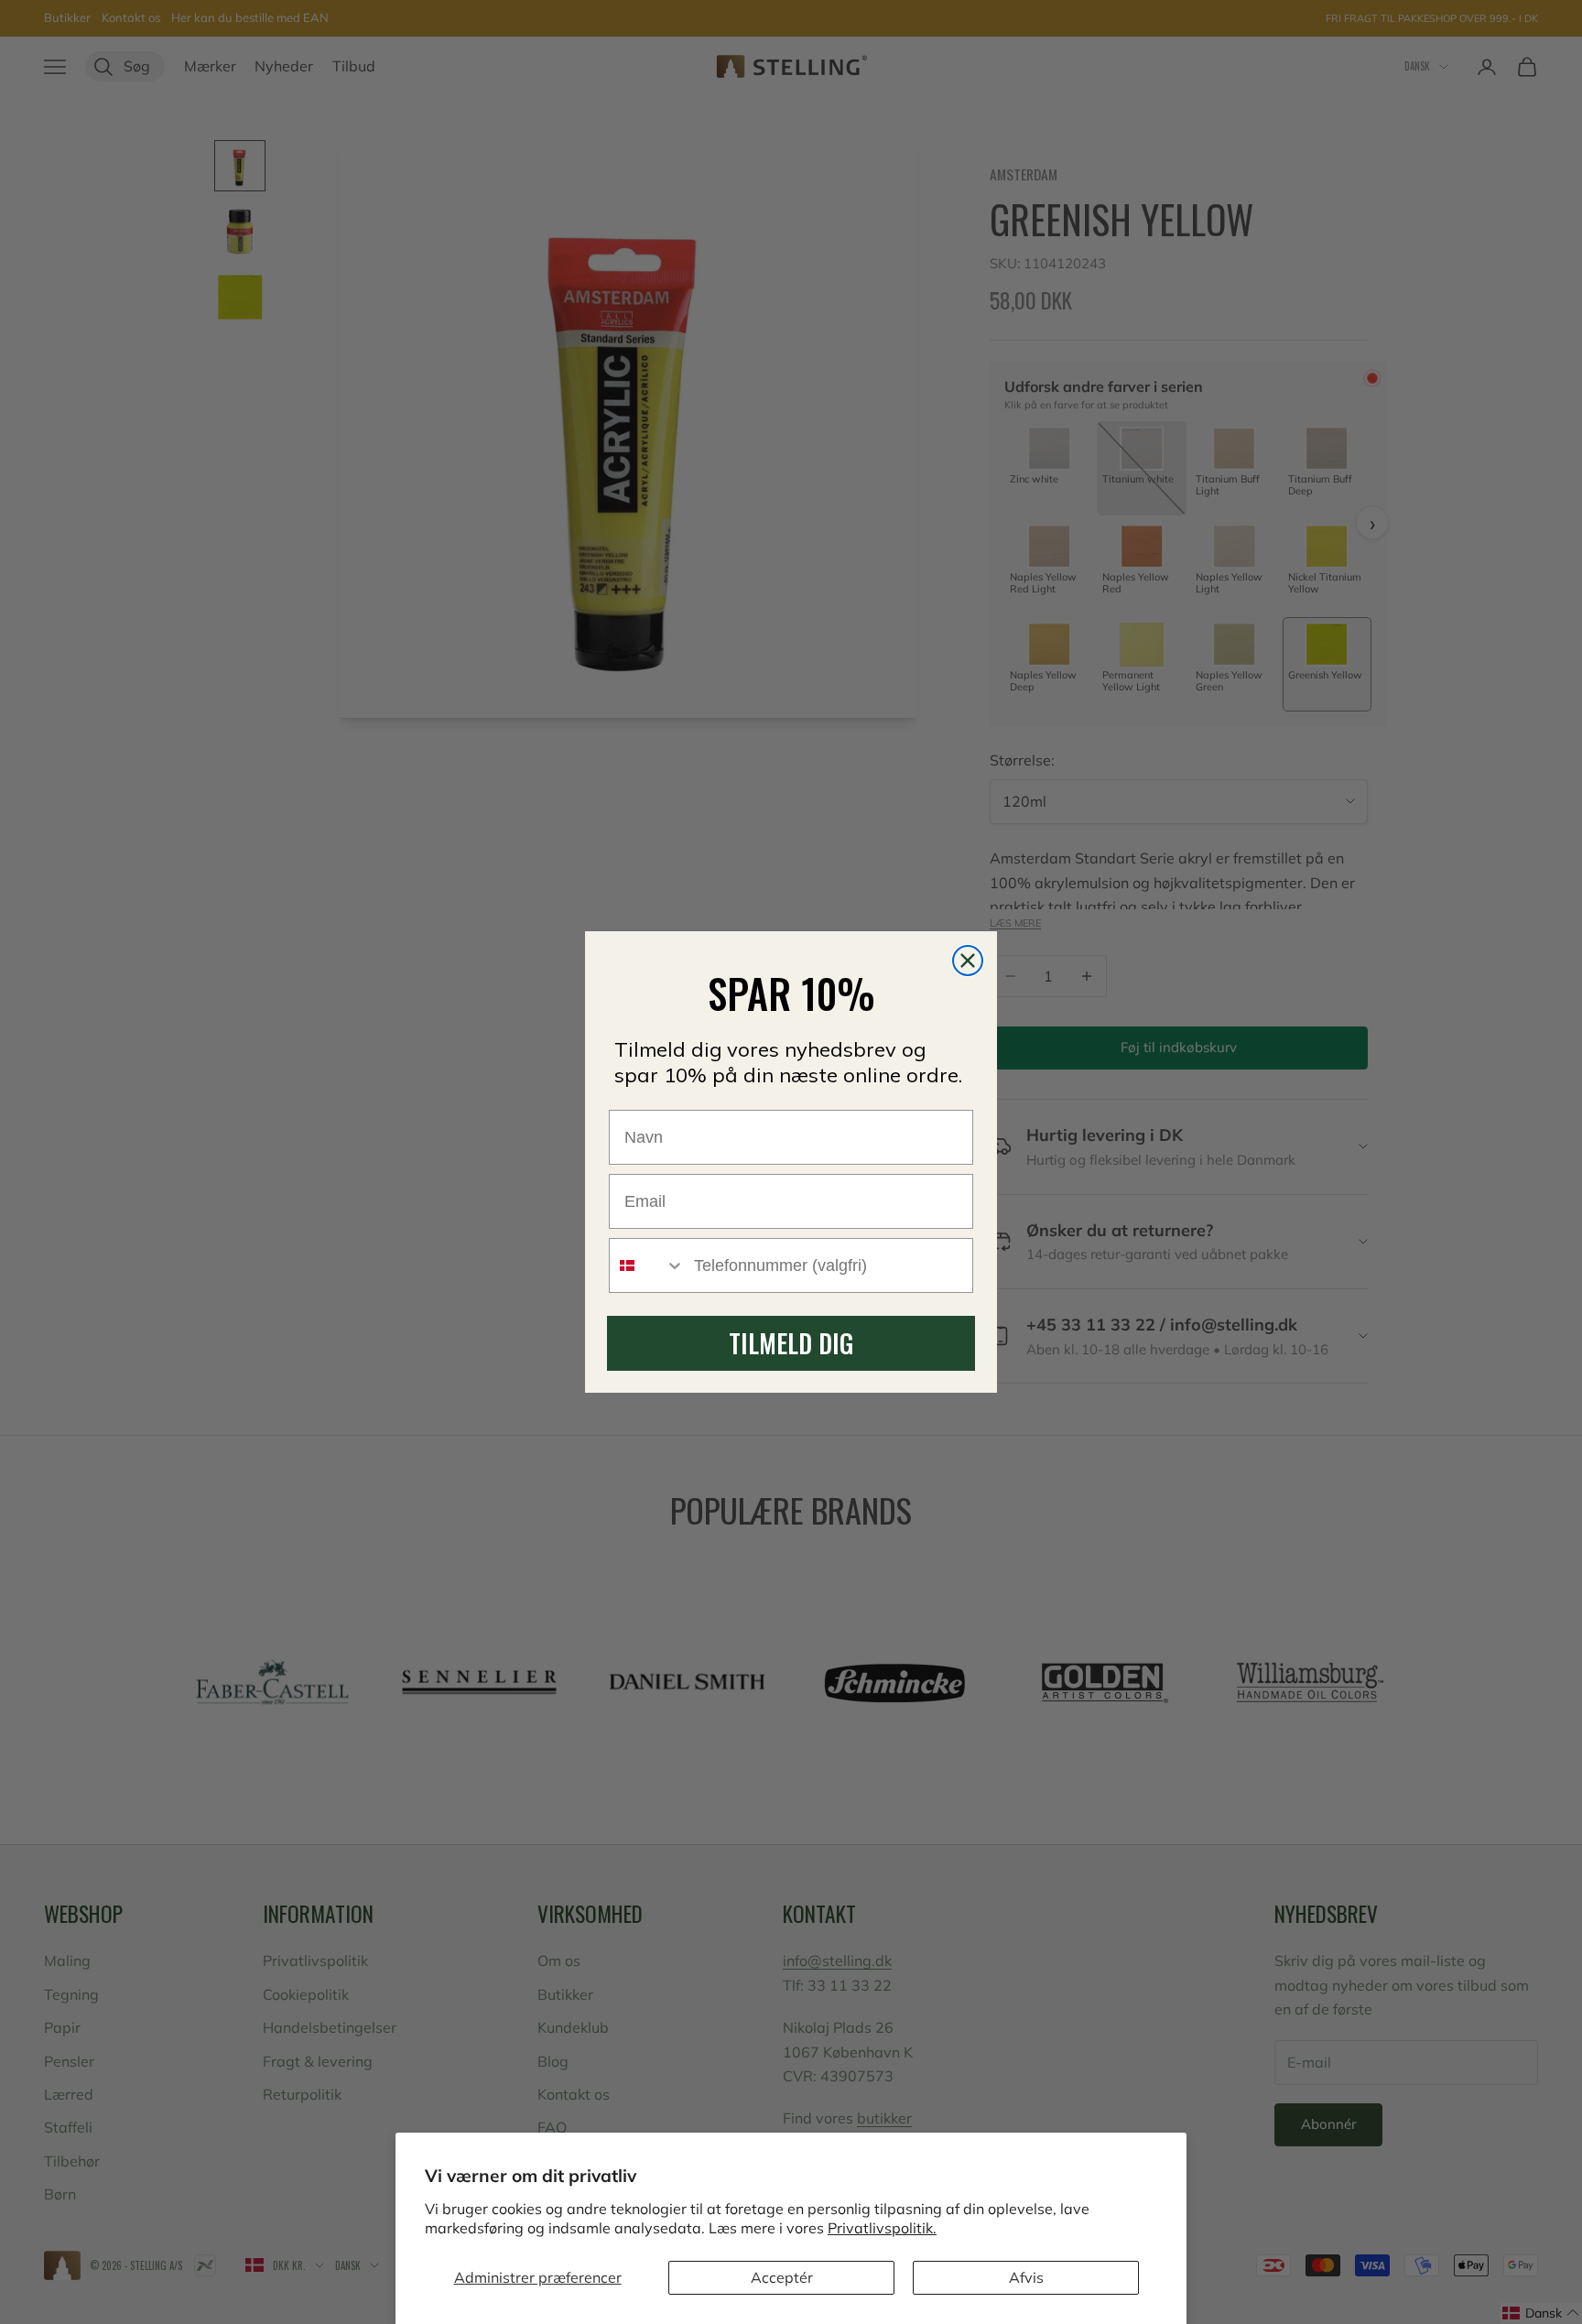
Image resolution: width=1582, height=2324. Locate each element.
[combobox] (647, 1265)
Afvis (1026, 2277)
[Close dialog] (968, 961)
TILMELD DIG (791, 1343)
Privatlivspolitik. (882, 2228)
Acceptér (782, 2277)
